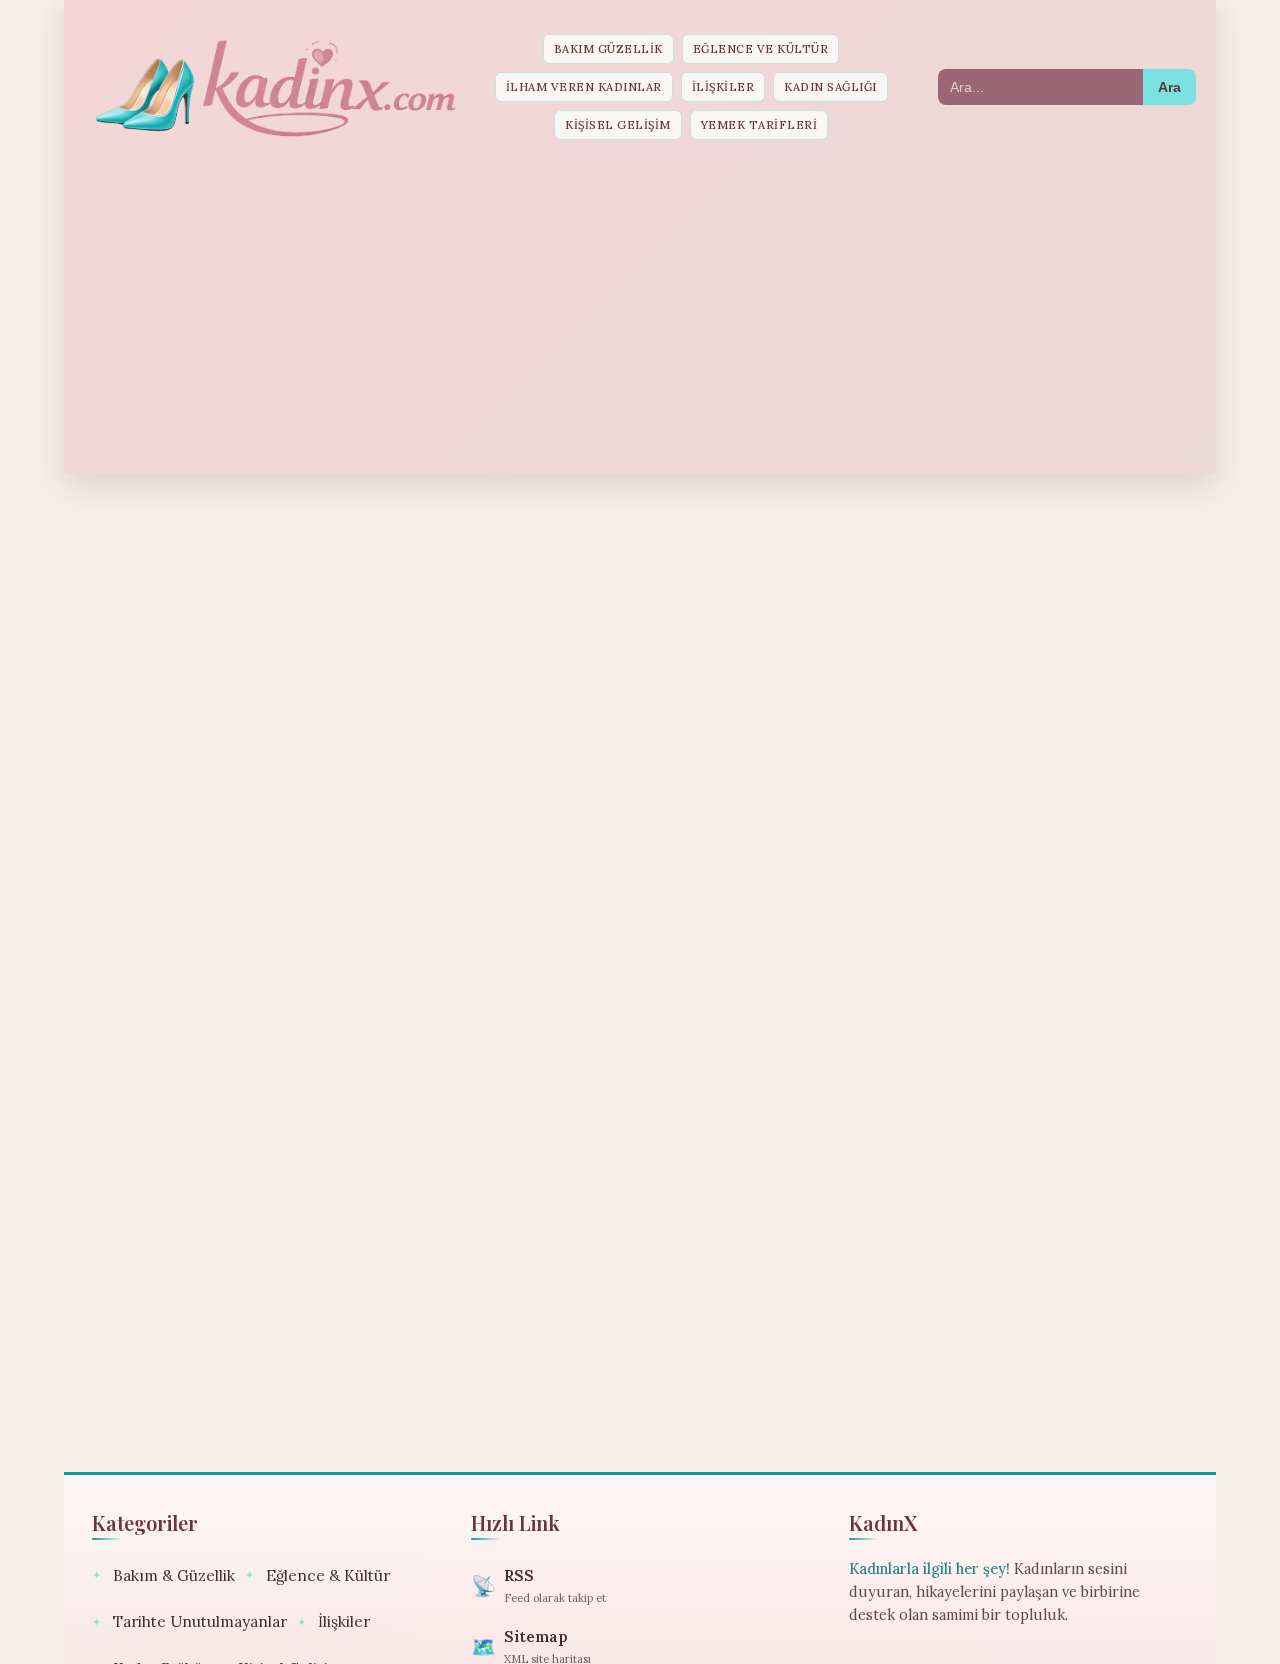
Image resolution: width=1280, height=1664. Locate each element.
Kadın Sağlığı (830, 87)
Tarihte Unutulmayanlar (189, 1621)
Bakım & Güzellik (163, 1575)
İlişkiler (723, 87)
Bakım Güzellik (608, 49)
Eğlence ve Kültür (761, 49)
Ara (1169, 87)
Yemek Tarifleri (759, 125)
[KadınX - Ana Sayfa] (274, 87)
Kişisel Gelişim (618, 125)
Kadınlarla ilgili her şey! (929, 1569)
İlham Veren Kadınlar (584, 87)
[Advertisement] (640, 309)
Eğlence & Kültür (317, 1575)
